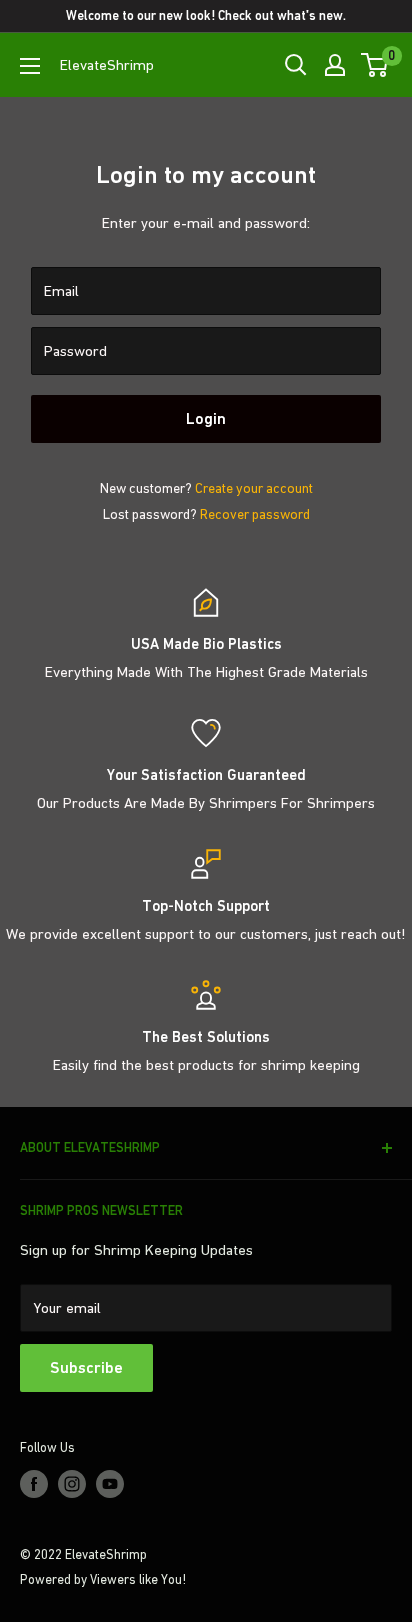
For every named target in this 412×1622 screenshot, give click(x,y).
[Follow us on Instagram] (72, 1484)
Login (206, 418)
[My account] (335, 65)
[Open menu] (30, 66)
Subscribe (86, 1367)
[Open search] (296, 65)
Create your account (254, 488)
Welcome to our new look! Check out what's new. (206, 15)
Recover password (255, 514)
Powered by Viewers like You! (103, 1579)
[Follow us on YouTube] (110, 1484)
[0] (375, 65)
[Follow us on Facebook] (34, 1484)
